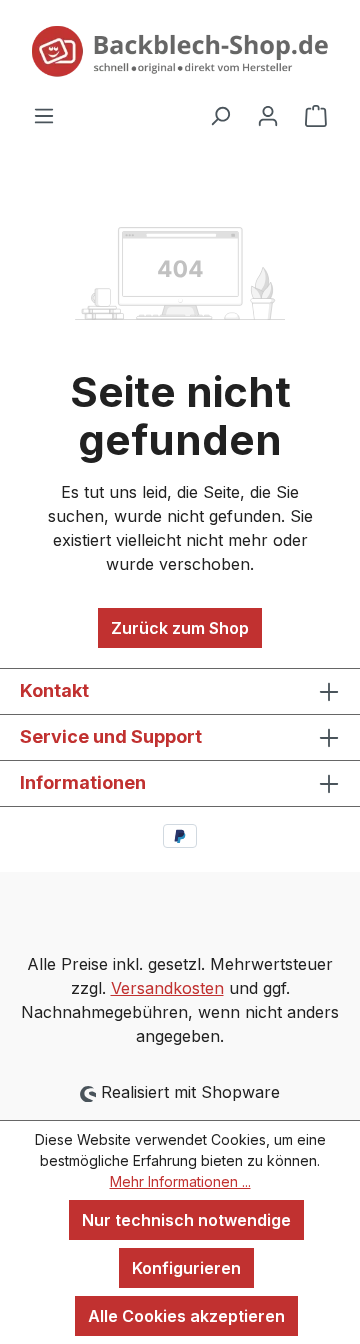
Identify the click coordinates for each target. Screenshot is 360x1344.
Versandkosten (167, 988)
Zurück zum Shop (180, 628)
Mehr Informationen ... (180, 1181)
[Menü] (44, 115)
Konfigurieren (186, 1268)
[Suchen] (220, 115)
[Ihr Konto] (268, 115)
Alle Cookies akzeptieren (186, 1316)
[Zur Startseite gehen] (180, 51)
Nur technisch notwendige (186, 1220)
